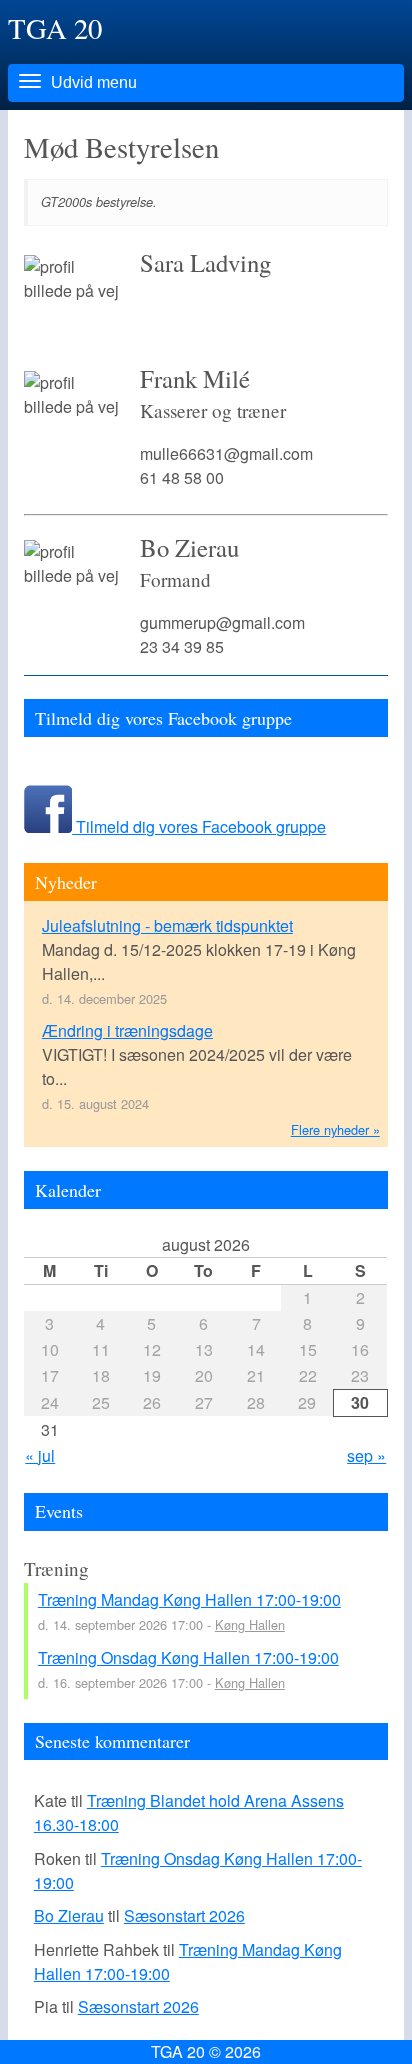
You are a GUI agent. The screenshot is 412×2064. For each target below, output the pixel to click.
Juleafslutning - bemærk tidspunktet (167, 925)
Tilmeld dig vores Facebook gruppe (199, 826)
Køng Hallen (250, 1624)
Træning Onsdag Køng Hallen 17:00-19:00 (188, 1657)
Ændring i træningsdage (127, 1030)
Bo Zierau (69, 1915)
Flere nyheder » (335, 1129)
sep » (366, 1455)
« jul (40, 1455)
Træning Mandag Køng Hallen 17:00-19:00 (189, 1599)
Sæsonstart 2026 (184, 1915)
